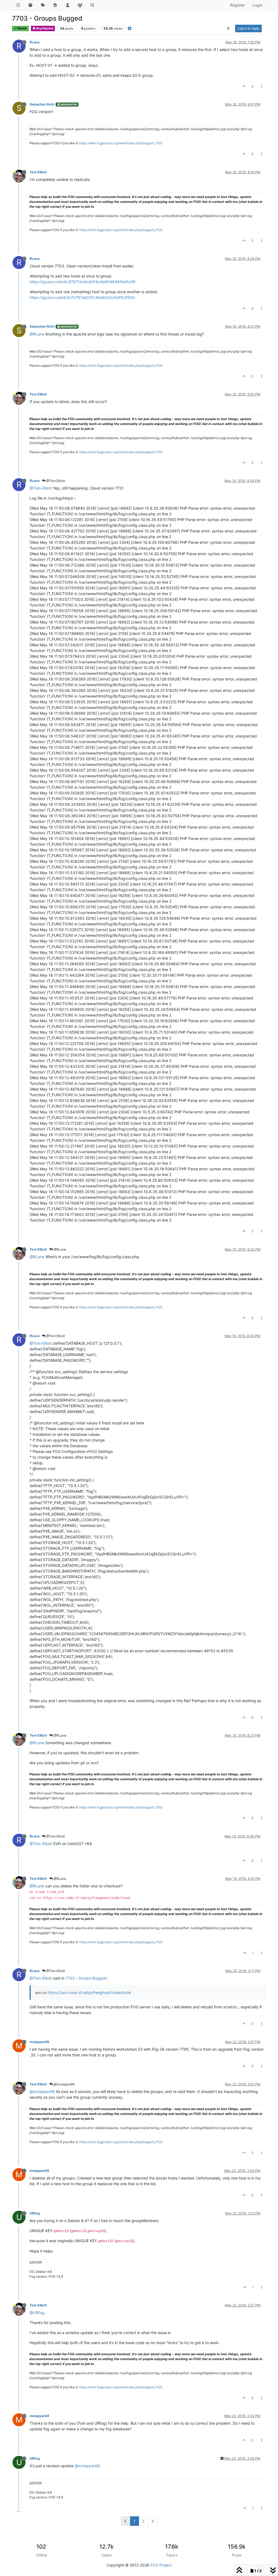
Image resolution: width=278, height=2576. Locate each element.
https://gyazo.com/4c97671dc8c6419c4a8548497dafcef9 (83, 282)
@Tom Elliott (55, 481)
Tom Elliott (38, 172)
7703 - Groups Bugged (86, 1978)
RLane (35, 42)
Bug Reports (45, 28)
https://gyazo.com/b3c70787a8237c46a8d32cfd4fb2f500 (82, 297)
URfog (35, 2213)
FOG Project (161, 2565)
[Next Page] (152, 2521)
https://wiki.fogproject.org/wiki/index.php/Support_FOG (121, 143)
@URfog (37, 2313)
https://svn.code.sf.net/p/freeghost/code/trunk (89, 1992)
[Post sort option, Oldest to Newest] (228, 28)
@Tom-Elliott (41, 488)
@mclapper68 (64, 2084)
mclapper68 (39, 2042)
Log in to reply (248, 28)
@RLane (37, 334)
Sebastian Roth (42, 104)
